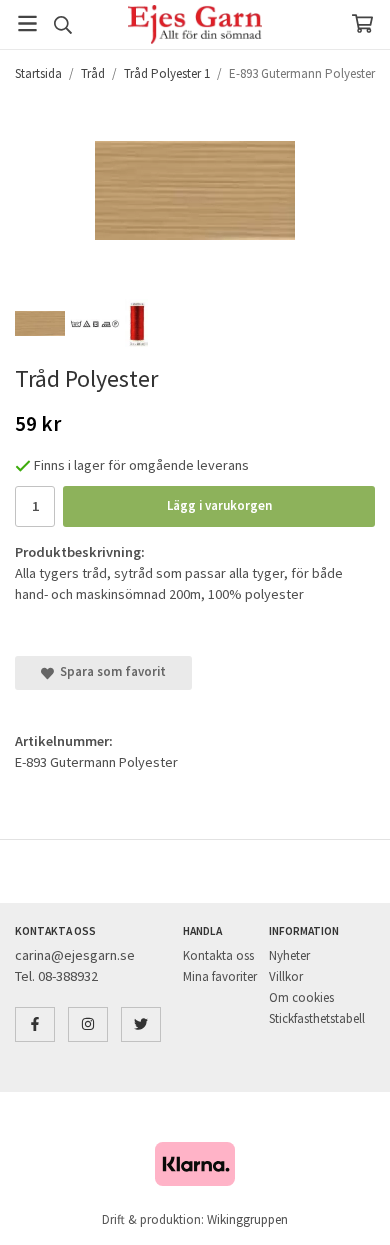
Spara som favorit (110, 671)
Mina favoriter (220, 976)
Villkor (286, 976)
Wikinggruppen (247, 1219)
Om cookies (301, 997)
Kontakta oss (218, 955)
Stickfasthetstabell (317, 1018)
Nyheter (289, 955)
